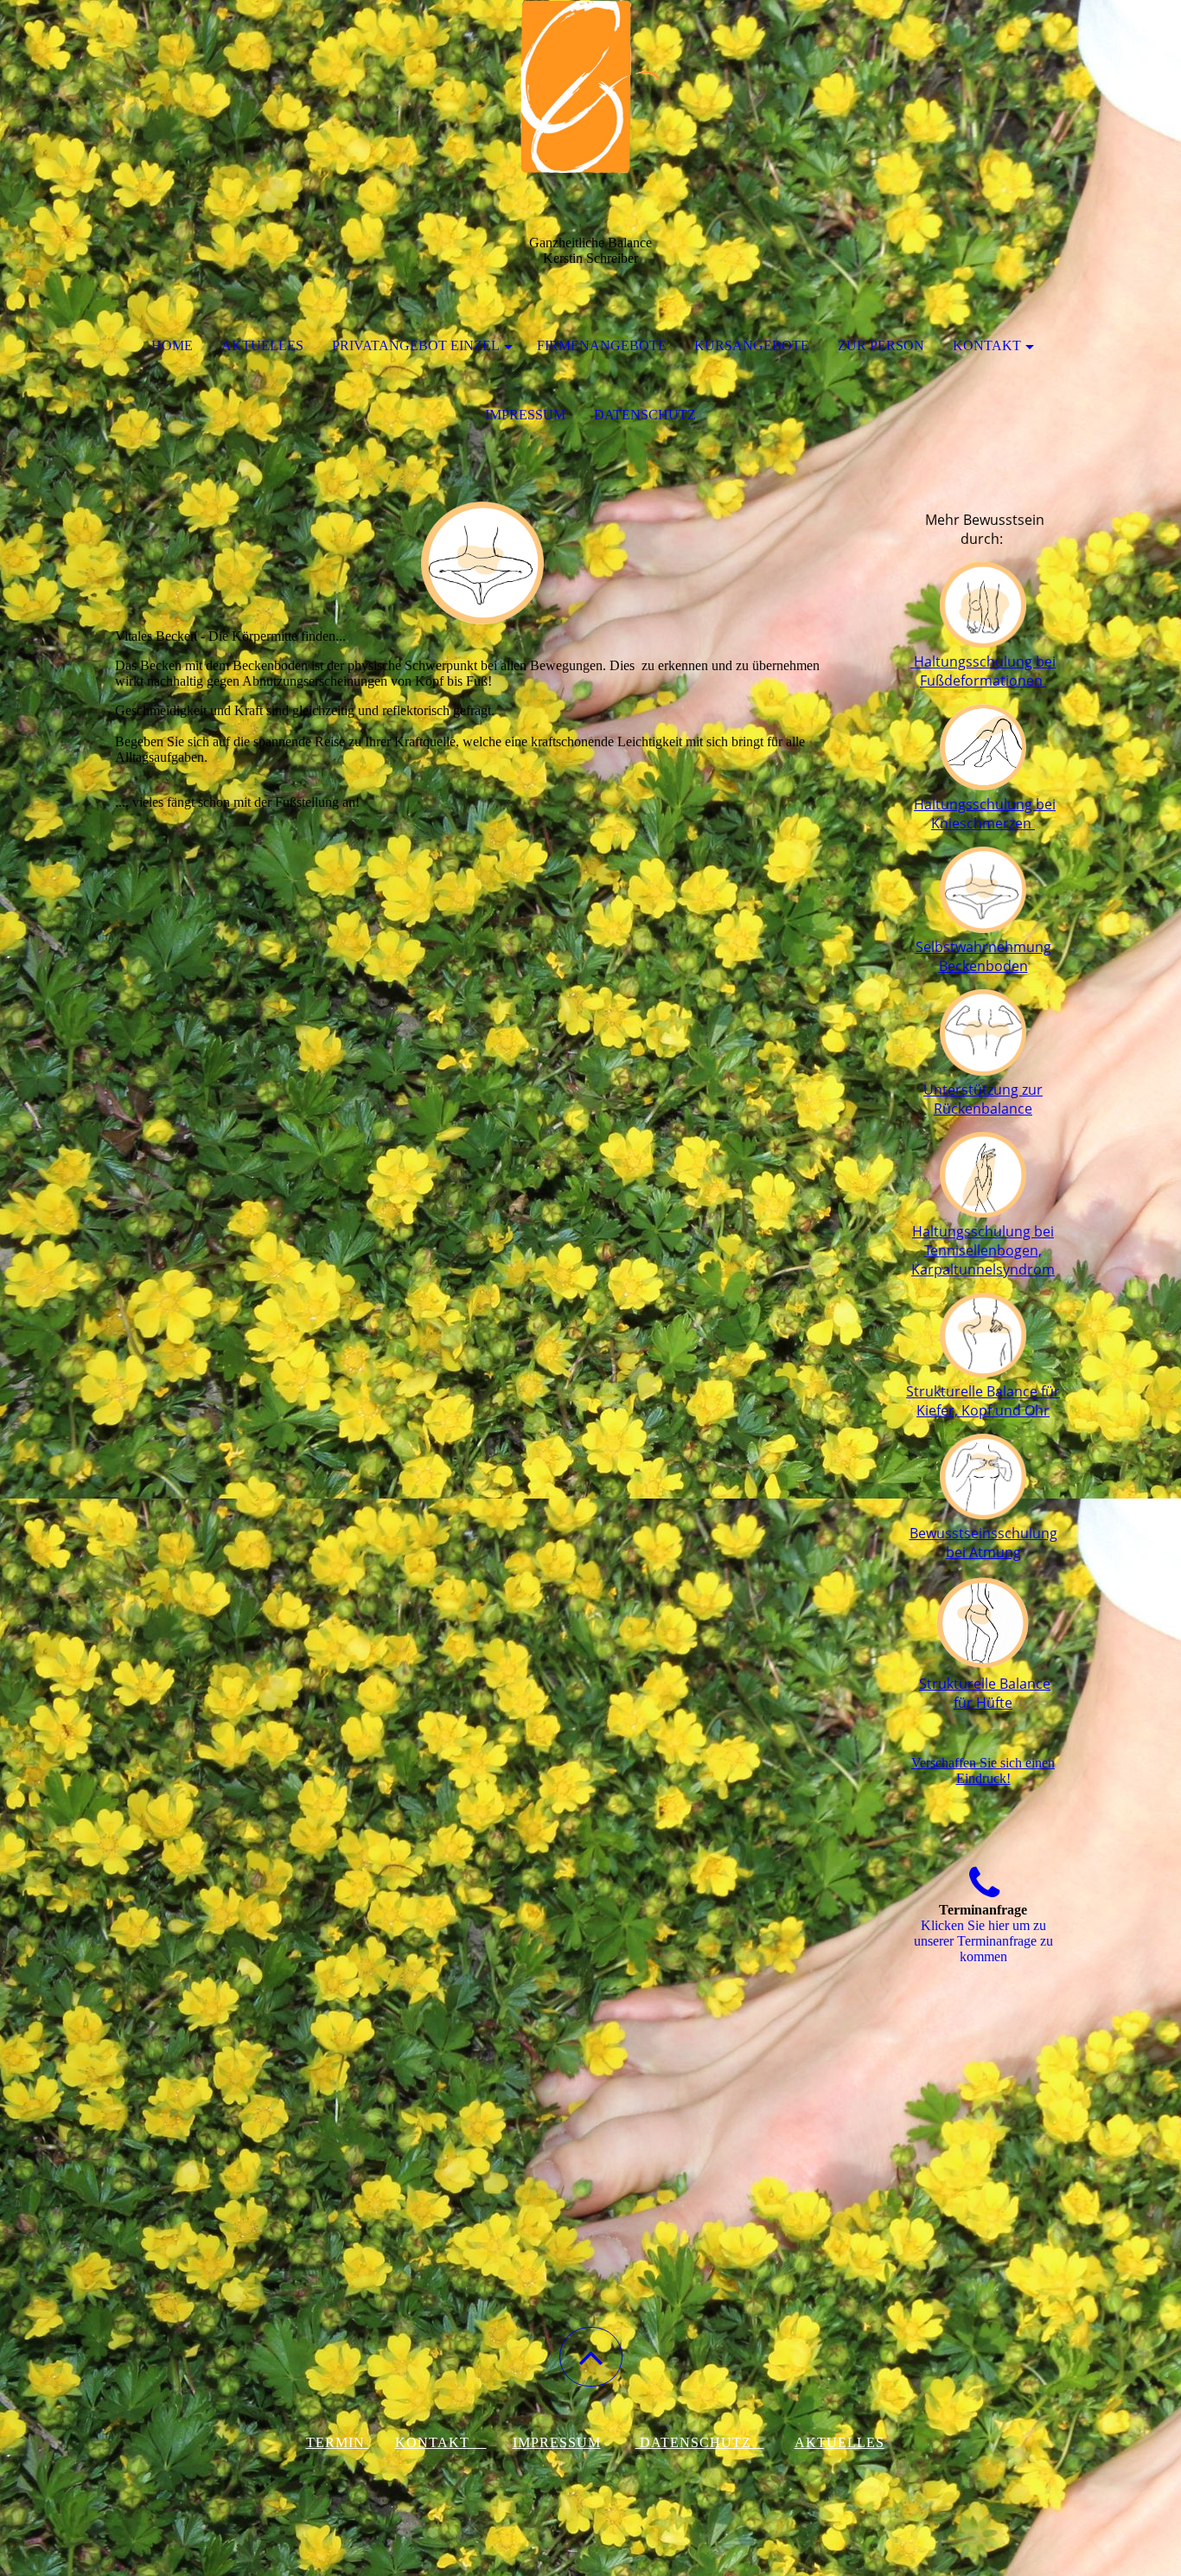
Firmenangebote (602, 345)
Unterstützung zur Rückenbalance (983, 1099)
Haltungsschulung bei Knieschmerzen (985, 814)
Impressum (525, 415)
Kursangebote (752, 345)
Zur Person (881, 345)
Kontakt (987, 345)
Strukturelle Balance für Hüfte (985, 1693)
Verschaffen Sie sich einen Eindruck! (983, 1771)
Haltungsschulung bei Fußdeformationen (983, 671)
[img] (590, 86)
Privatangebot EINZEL (416, 345)
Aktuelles (262, 345)
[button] (591, 2357)
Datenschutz (645, 415)
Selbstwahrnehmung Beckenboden (983, 956)
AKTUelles (839, 2442)
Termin (338, 2442)
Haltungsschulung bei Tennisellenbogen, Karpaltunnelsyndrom (983, 1250)
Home (172, 345)
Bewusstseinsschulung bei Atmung (983, 1543)
